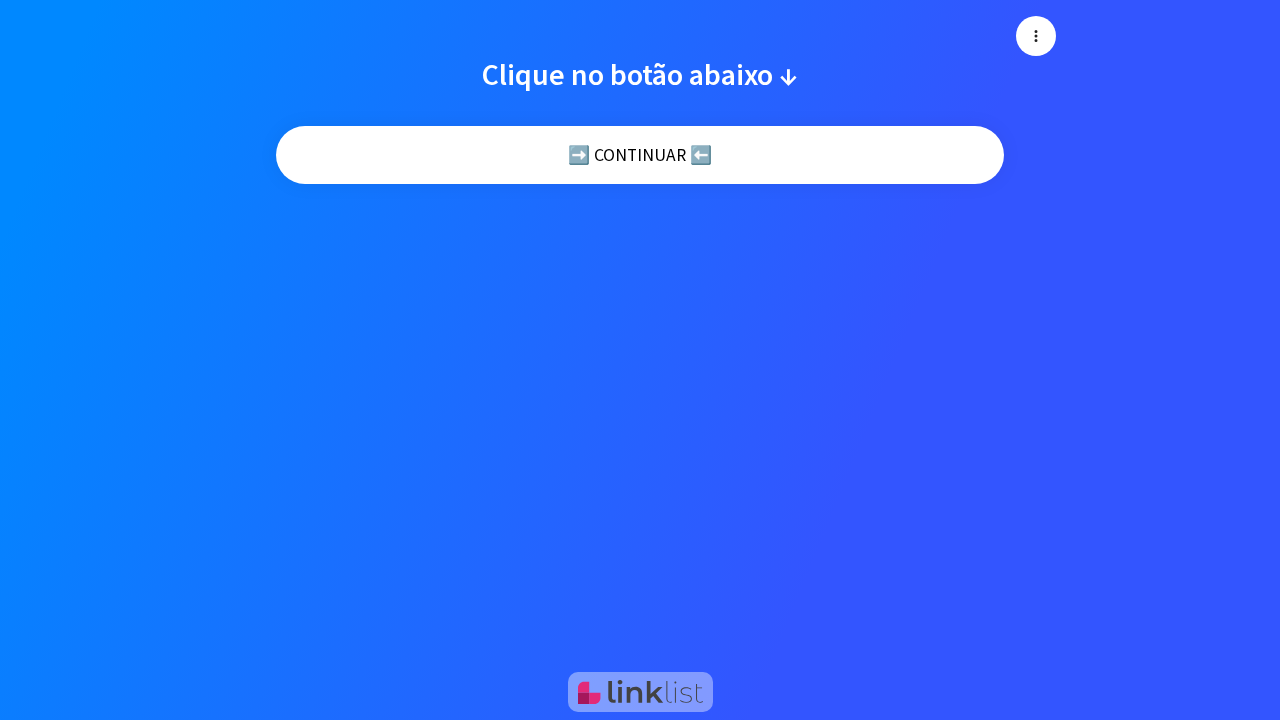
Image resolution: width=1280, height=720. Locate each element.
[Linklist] (640, 692)
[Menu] (1036, 36)
